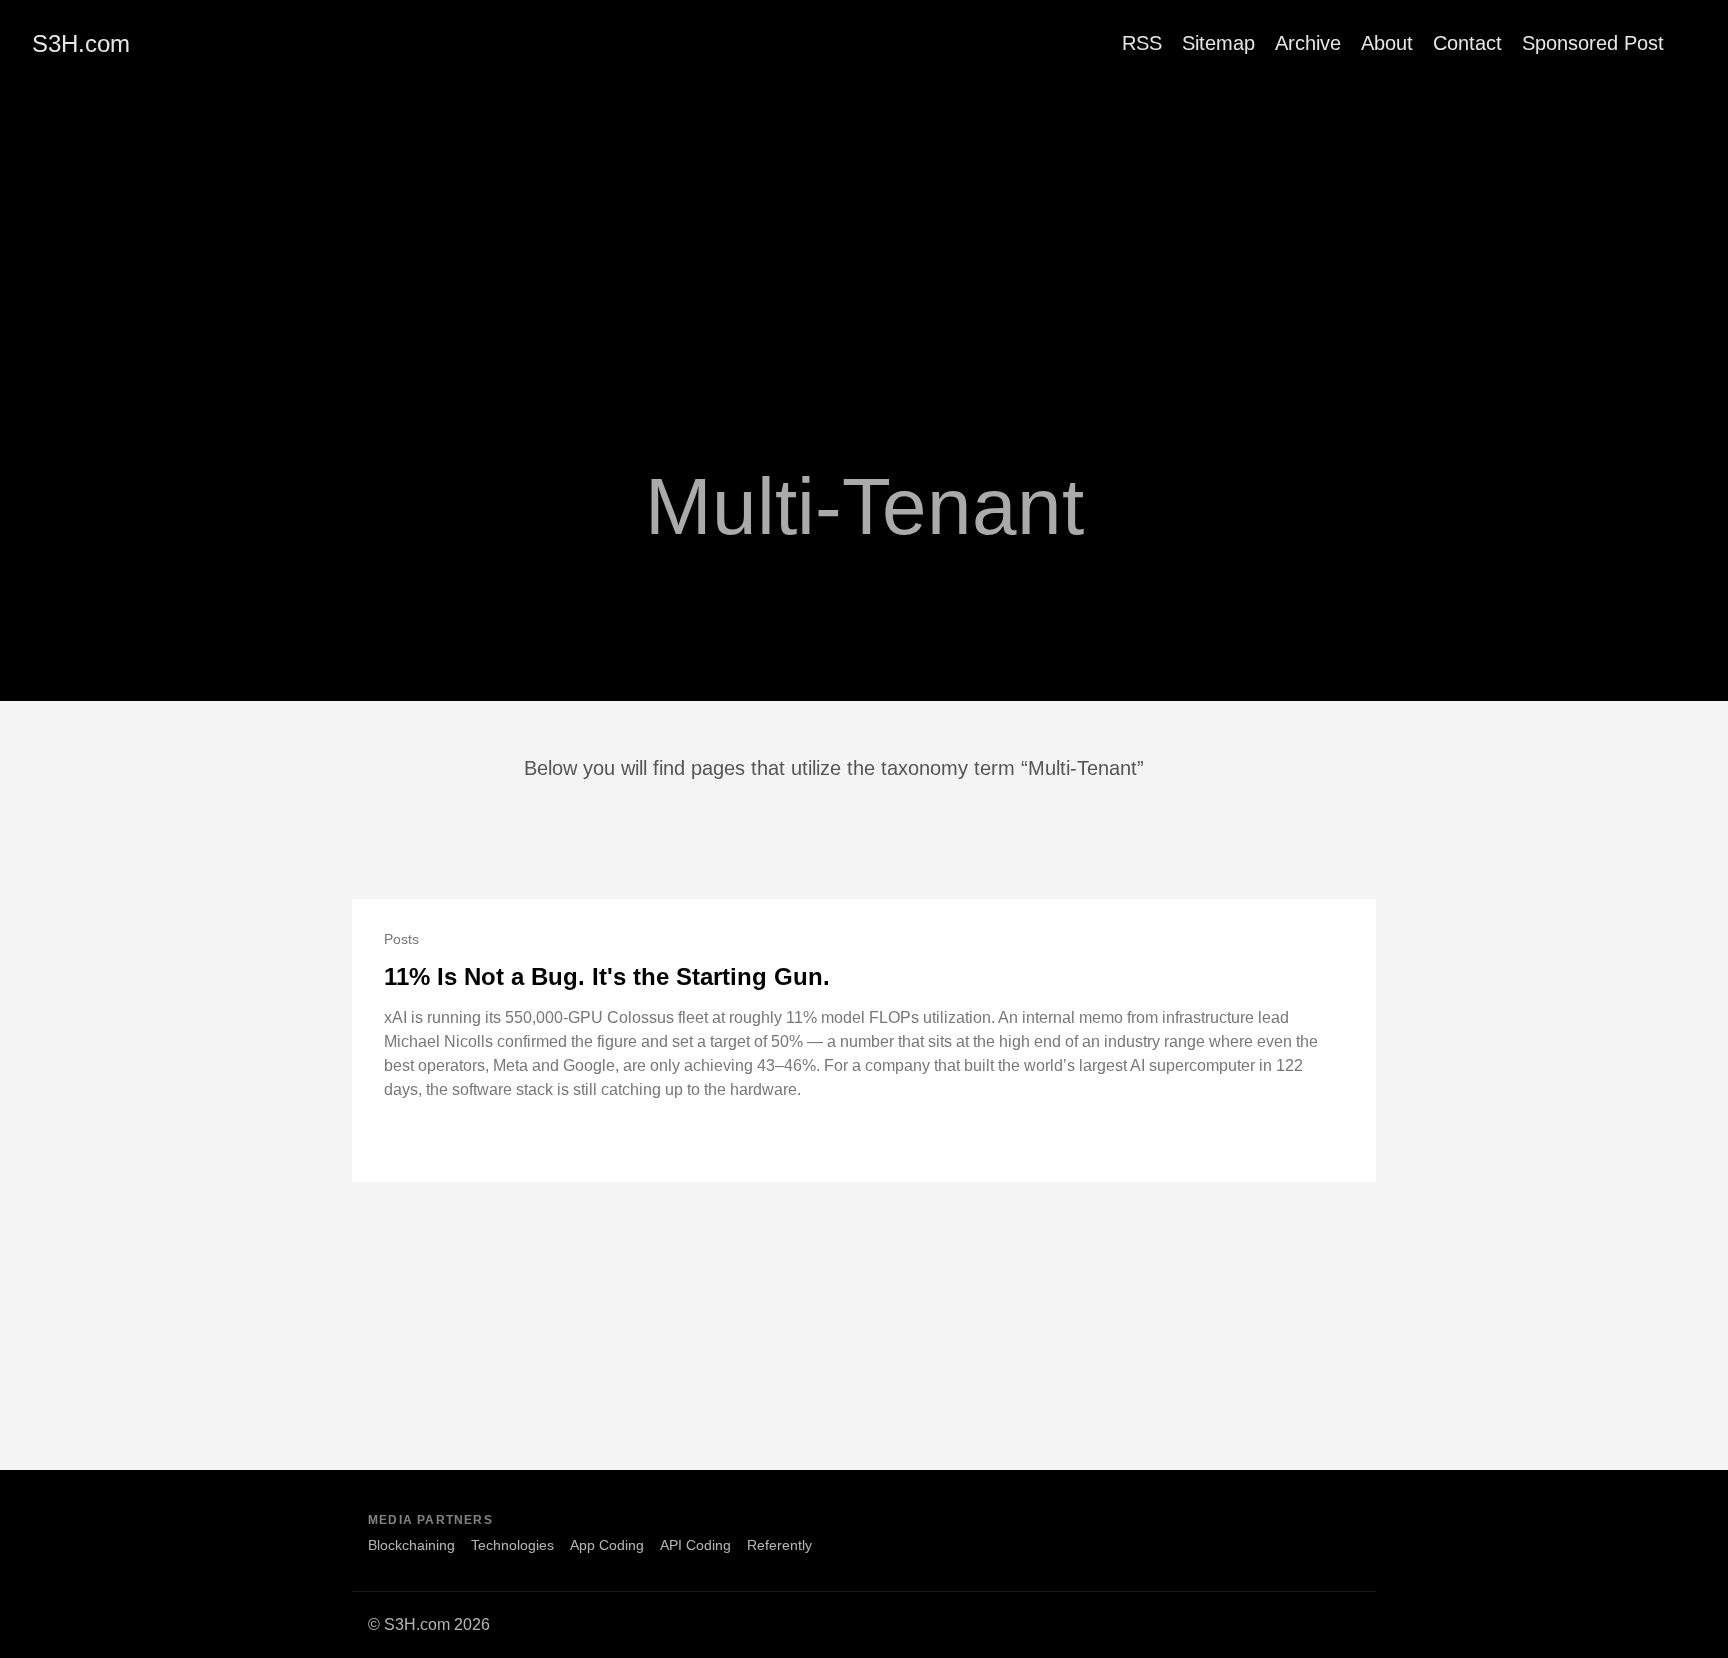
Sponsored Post (1593, 43)
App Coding (607, 1545)
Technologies (512, 1545)
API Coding (695, 1545)
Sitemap (1218, 43)
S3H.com (81, 43)
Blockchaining (411, 1545)
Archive (1308, 43)
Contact (1467, 43)
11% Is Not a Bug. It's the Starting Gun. (607, 976)
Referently (779, 1545)
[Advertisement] (864, 237)
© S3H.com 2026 (429, 1624)
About (1387, 43)
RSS (1142, 43)
